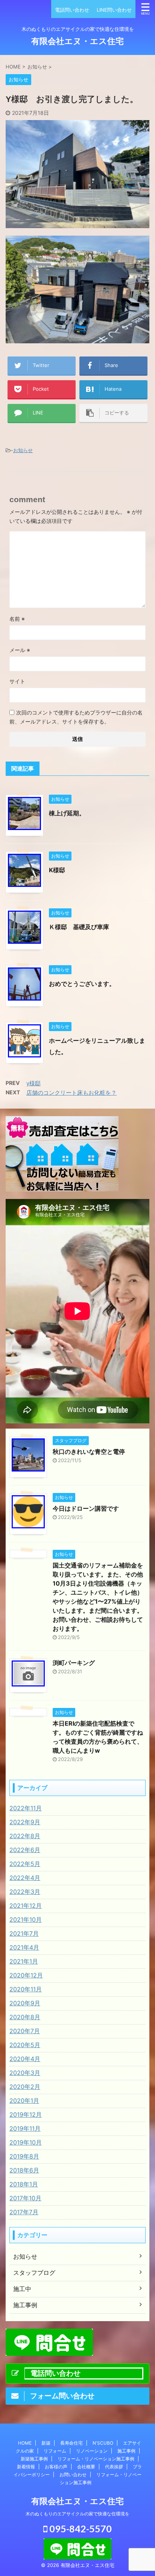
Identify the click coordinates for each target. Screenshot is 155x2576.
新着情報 (26, 2467)
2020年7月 (25, 2031)
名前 (17, 619)
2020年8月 (25, 2017)
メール (20, 650)
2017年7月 (24, 2212)
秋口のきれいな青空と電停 (89, 1452)
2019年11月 (25, 2128)
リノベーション (92, 2451)
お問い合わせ (73, 2475)
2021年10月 (26, 1919)
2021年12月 (26, 1906)
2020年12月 (26, 1975)
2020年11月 (26, 1989)
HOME (25, 2443)
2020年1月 (24, 2101)
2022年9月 (25, 1822)
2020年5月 (25, 2045)
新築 (46, 2443)
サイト (17, 681)
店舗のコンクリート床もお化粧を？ (71, 1093)
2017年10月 (25, 2198)
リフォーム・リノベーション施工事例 (96, 2459)
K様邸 (57, 870)
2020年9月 (25, 2003)
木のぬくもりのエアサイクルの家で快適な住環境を (77, 2514)
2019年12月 (26, 2114)
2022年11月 (26, 1808)
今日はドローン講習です (86, 1508)
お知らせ (23, 450)
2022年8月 (25, 1836)
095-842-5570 (80, 2529)
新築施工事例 (34, 2459)
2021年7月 (24, 1933)
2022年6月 (25, 1850)
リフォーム (55, 2451)
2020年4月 (25, 2059)
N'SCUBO (103, 2443)
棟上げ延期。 (67, 813)
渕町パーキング (74, 1663)
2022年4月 (25, 1878)
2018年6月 (24, 2170)
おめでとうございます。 (82, 984)
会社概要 (86, 2467)
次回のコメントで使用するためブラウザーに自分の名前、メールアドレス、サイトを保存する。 (76, 717)
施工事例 (126, 2451)
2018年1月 (24, 2184)
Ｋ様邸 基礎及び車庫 (79, 927)
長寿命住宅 (71, 2443)
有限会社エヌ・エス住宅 (77, 41)
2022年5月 (25, 1864)
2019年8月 (24, 2156)
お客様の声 (56, 2467)
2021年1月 (24, 1961)
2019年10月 (26, 2142)
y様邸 (33, 1083)
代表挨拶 (114, 2467)
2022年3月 (25, 1892)
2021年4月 (24, 1947)
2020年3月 (25, 2073)
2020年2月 (25, 2087)
